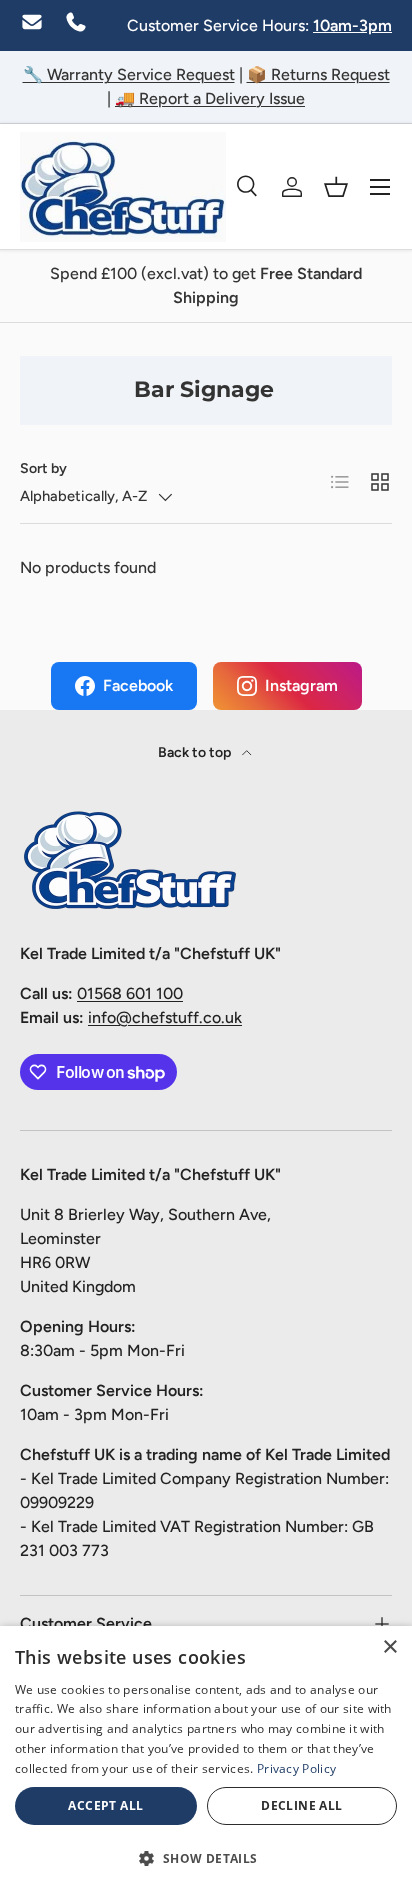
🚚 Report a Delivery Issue (210, 98)
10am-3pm (352, 25)
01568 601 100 (130, 993)
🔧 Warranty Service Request (129, 74)
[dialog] (206, 1759)
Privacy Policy (296, 1768)
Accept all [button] (105, 1805)
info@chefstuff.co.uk (165, 1017)
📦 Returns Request (318, 74)
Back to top (196, 752)
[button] (336, 187)
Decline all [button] (301, 1805)
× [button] (389, 1647)
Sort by (43, 468)
